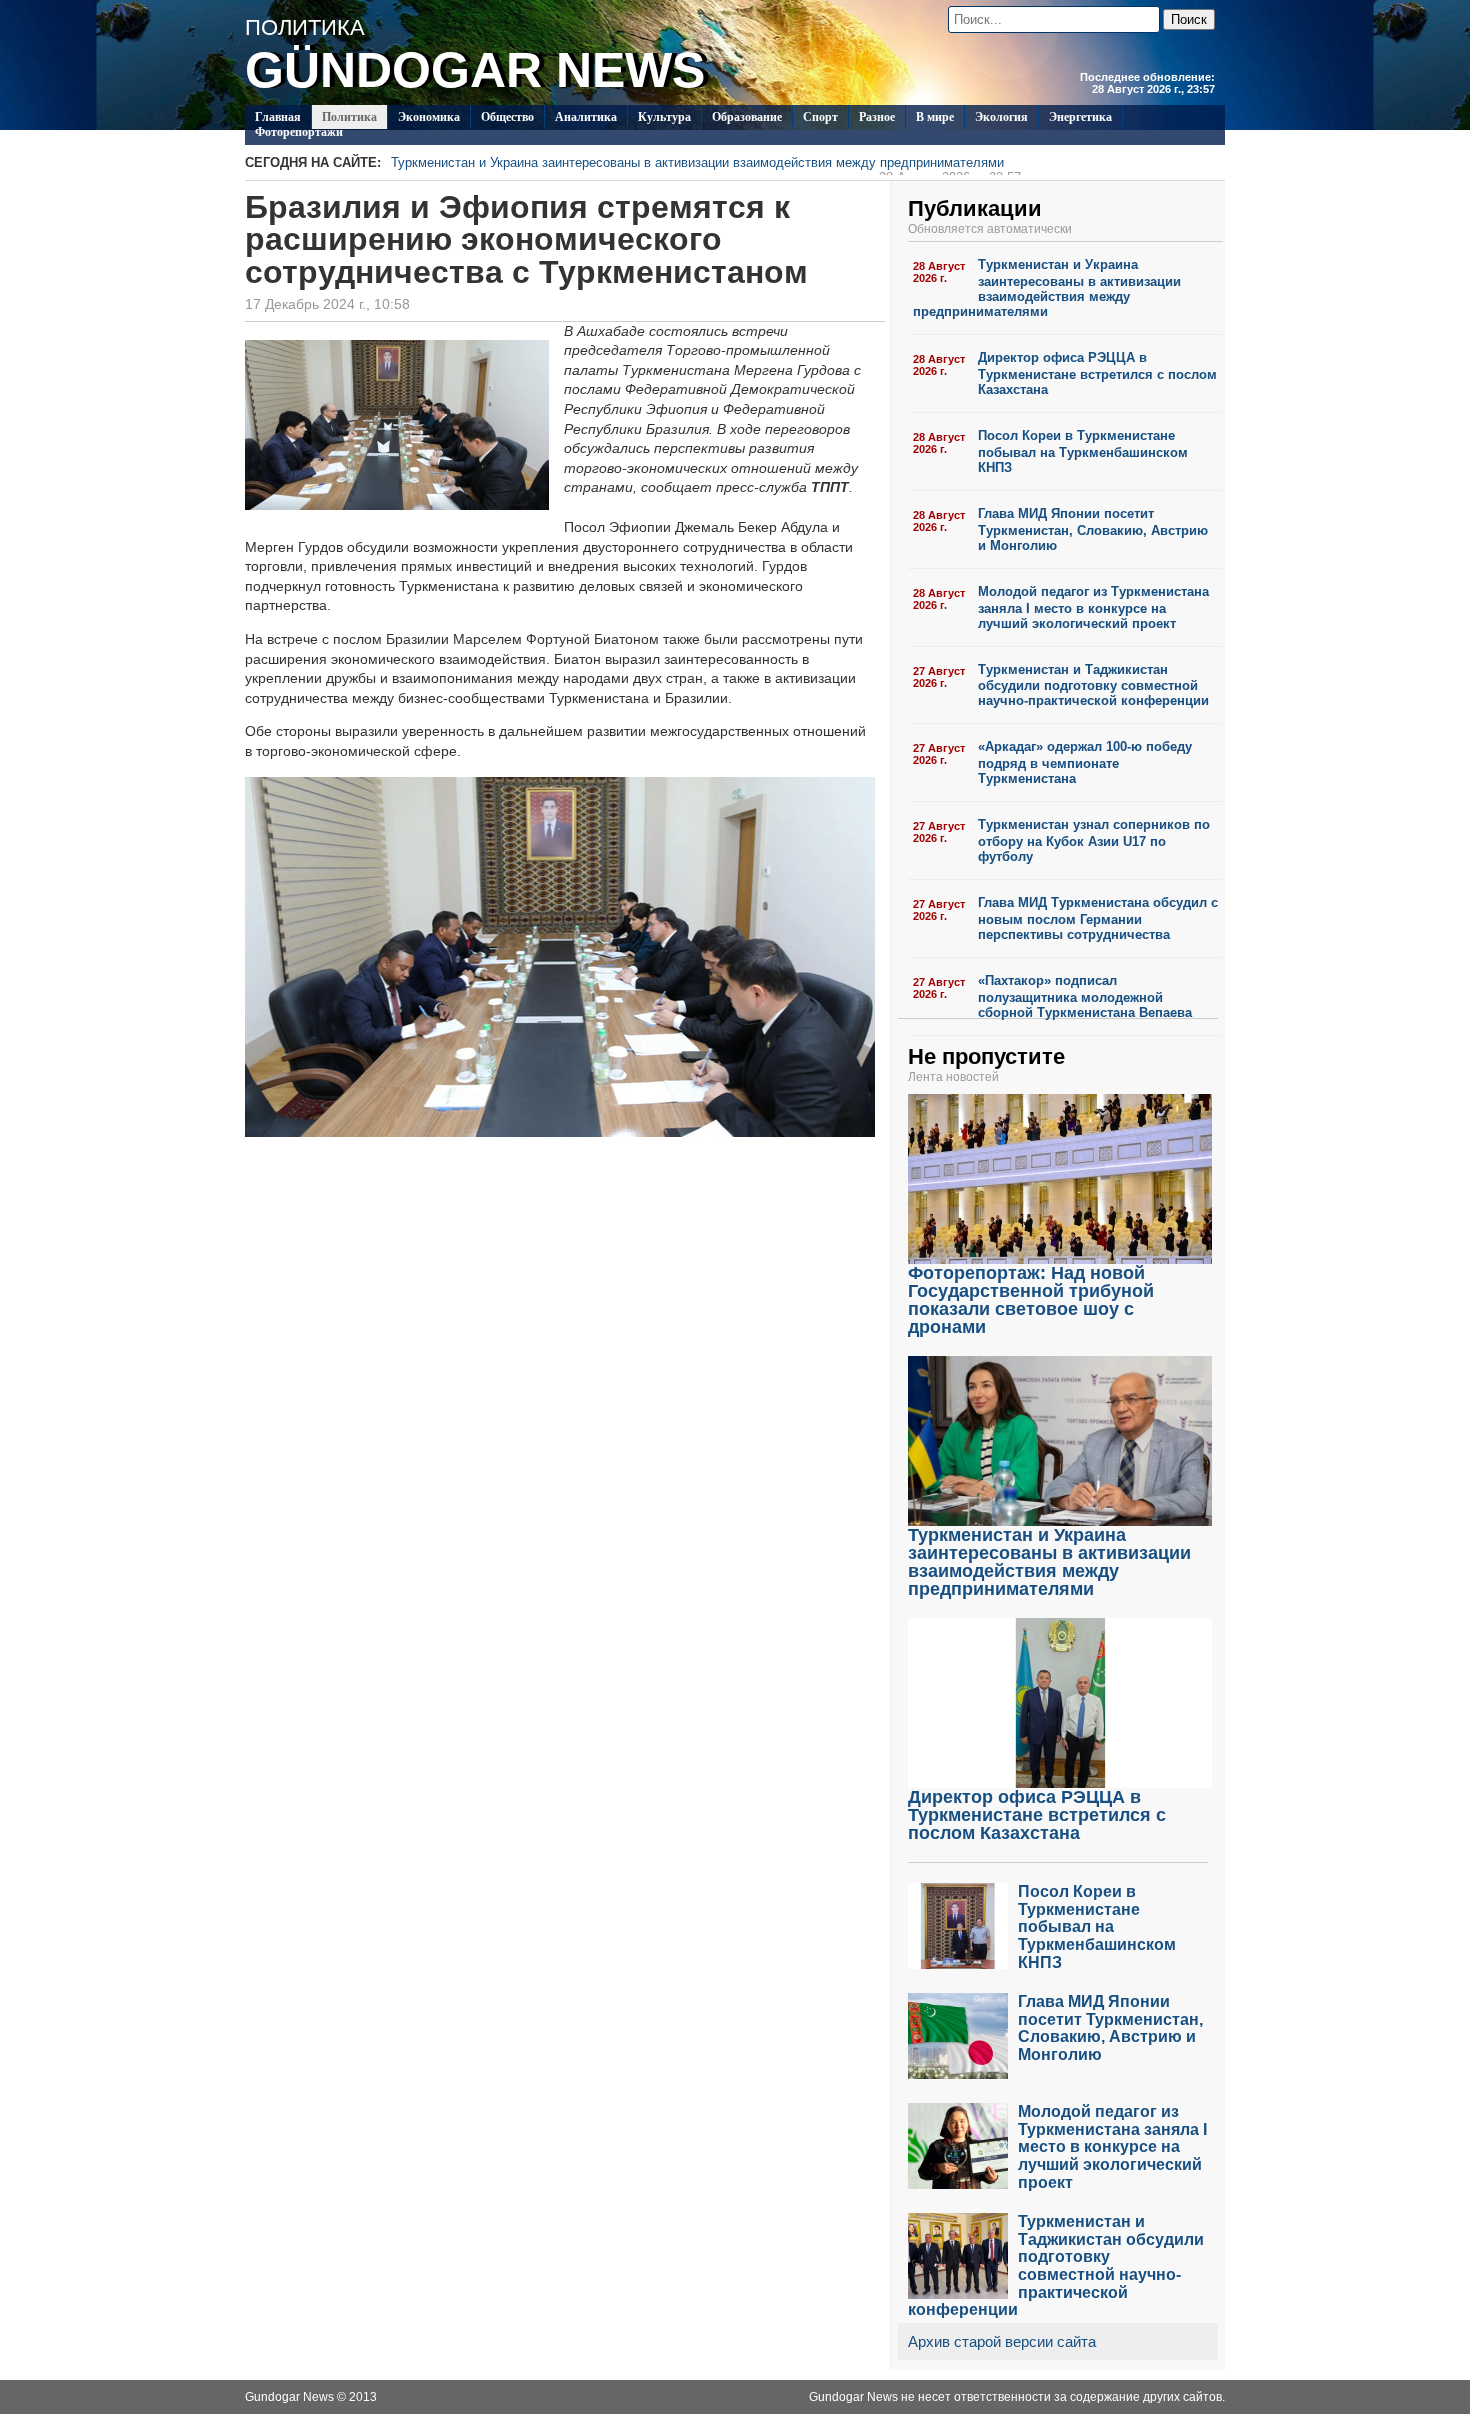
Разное (877, 117)
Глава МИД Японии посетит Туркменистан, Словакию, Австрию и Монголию (1093, 529)
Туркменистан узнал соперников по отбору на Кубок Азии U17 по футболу (1094, 840)
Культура (664, 117)
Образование (747, 117)
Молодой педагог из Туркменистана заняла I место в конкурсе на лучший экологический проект (1093, 607)
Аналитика (586, 117)
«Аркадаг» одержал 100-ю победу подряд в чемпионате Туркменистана (1085, 762)
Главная (278, 117)
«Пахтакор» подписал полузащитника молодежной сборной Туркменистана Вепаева (1085, 996)
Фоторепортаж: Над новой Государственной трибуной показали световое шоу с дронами (1031, 1300)
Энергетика (1080, 117)
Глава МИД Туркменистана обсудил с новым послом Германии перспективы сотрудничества (1098, 918)
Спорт (820, 117)
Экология (1001, 117)
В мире (935, 117)
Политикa (349, 117)
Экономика (429, 117)
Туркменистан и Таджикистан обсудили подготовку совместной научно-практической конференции (1093, 685)
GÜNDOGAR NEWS (475, 70)
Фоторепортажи (299, 132)
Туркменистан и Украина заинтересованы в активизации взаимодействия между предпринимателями (706, 165)
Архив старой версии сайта (1002, 2341)
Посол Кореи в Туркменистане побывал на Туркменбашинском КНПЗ (1083, 451)
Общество (507, 117)
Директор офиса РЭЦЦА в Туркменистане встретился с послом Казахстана (1097, 373)
